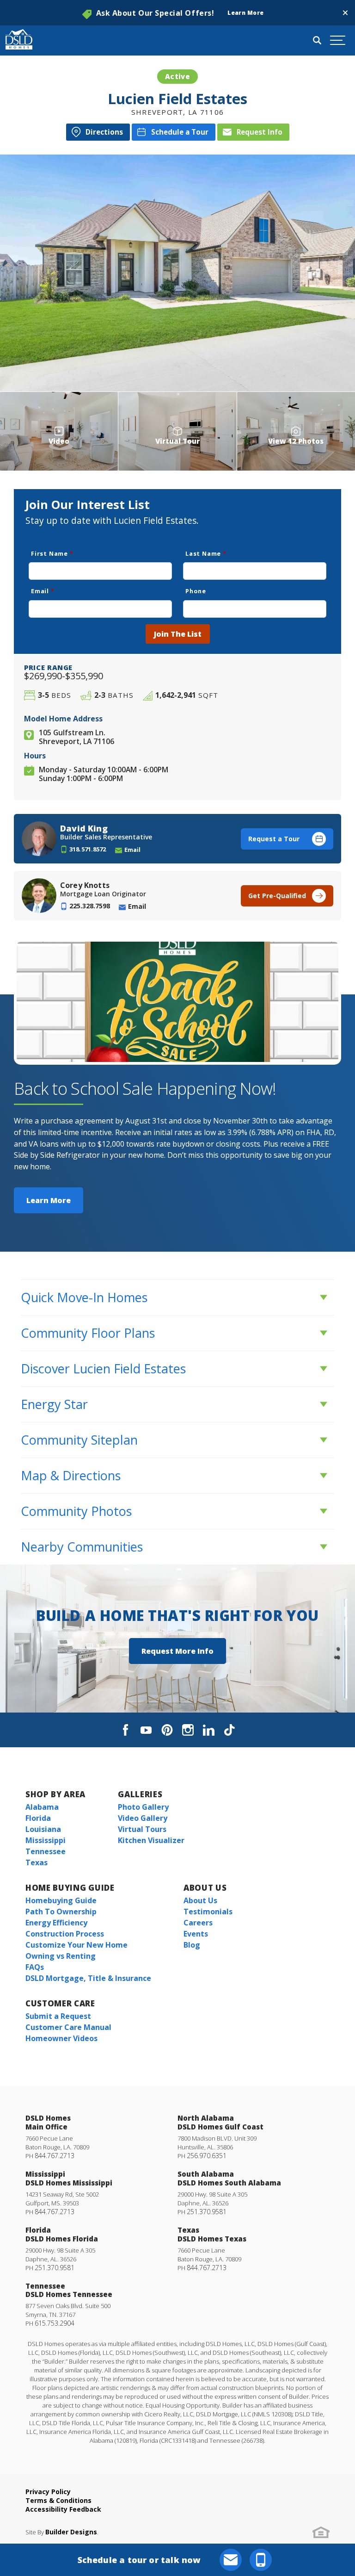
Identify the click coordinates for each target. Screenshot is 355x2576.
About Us (205, 1888)
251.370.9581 (207, 2212)
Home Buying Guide (70, 1888)
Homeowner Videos (61, 2038)
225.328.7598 (90, 906)
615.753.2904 (55, 2323)
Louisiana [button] (43, 1829)
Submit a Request (58, 2016)
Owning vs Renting (61, 1956)
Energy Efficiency (56, 1923)
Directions (104, 132)
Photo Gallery (143, 1807)
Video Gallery (143, 1818)
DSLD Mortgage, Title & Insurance (88, 1978)
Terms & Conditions (58, 2500)
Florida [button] (38, 1818)
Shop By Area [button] (55, 1794)
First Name (52, 553)
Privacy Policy (48, 2492)
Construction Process (65, 1934)
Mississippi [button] (46, 1840)
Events (196, 1934)
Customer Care (60, 2003)
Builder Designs (71, 2532)
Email (43, 591)
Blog (192, 1945)
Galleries (140, 1794)
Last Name (206, 553)
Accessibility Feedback (63, 2509)
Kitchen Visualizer (151, 1840)
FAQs (35, 1967)
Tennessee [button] (46, 1851)
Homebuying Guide (61, 1900)
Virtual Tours (142, 1829)
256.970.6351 (207, 2156)
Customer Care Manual (68, 2027)
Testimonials (208, 1912)
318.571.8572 (88, 849)
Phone (196, 591)
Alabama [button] (42, 1807)
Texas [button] (37, 1862)
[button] (345, 13)
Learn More (49, 1200)
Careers (198, 1923)
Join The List (178, 634)
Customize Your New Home (77, 1945)
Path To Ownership (61, 1912)
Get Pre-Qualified (277, 896)
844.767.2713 (55, 2156)
